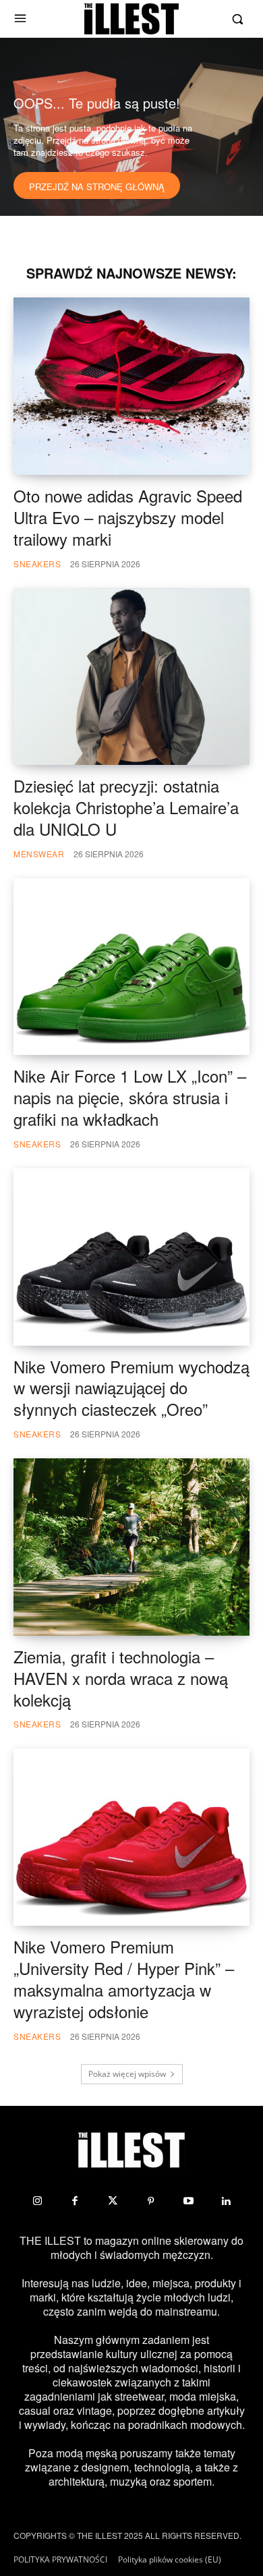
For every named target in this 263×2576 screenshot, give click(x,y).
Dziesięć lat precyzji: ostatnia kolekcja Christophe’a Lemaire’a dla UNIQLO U (126, 807)
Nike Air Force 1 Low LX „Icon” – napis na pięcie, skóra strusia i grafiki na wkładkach (130, 1097)
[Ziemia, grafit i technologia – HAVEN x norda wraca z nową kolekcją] (131, 1547)
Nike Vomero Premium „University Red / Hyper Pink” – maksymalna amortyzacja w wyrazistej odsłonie (124, 1979)
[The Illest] (131, 19)
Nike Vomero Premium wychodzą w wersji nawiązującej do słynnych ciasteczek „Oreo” (131, 1388)
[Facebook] (75, 2201)
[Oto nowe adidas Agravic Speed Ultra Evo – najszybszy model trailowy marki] (131, 386)
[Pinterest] (150, 2201)
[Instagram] (37, 2201)
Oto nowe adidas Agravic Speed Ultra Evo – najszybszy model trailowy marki (128, 517)
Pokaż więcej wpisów (127, 2074)
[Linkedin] (226, 2201)
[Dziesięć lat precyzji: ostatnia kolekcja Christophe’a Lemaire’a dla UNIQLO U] (131, 677)
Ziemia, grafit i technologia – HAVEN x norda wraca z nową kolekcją (121, 1678)
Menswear (39, 854)
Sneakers (37, 564)
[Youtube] (188, 2201)
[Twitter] (113, 2201)
